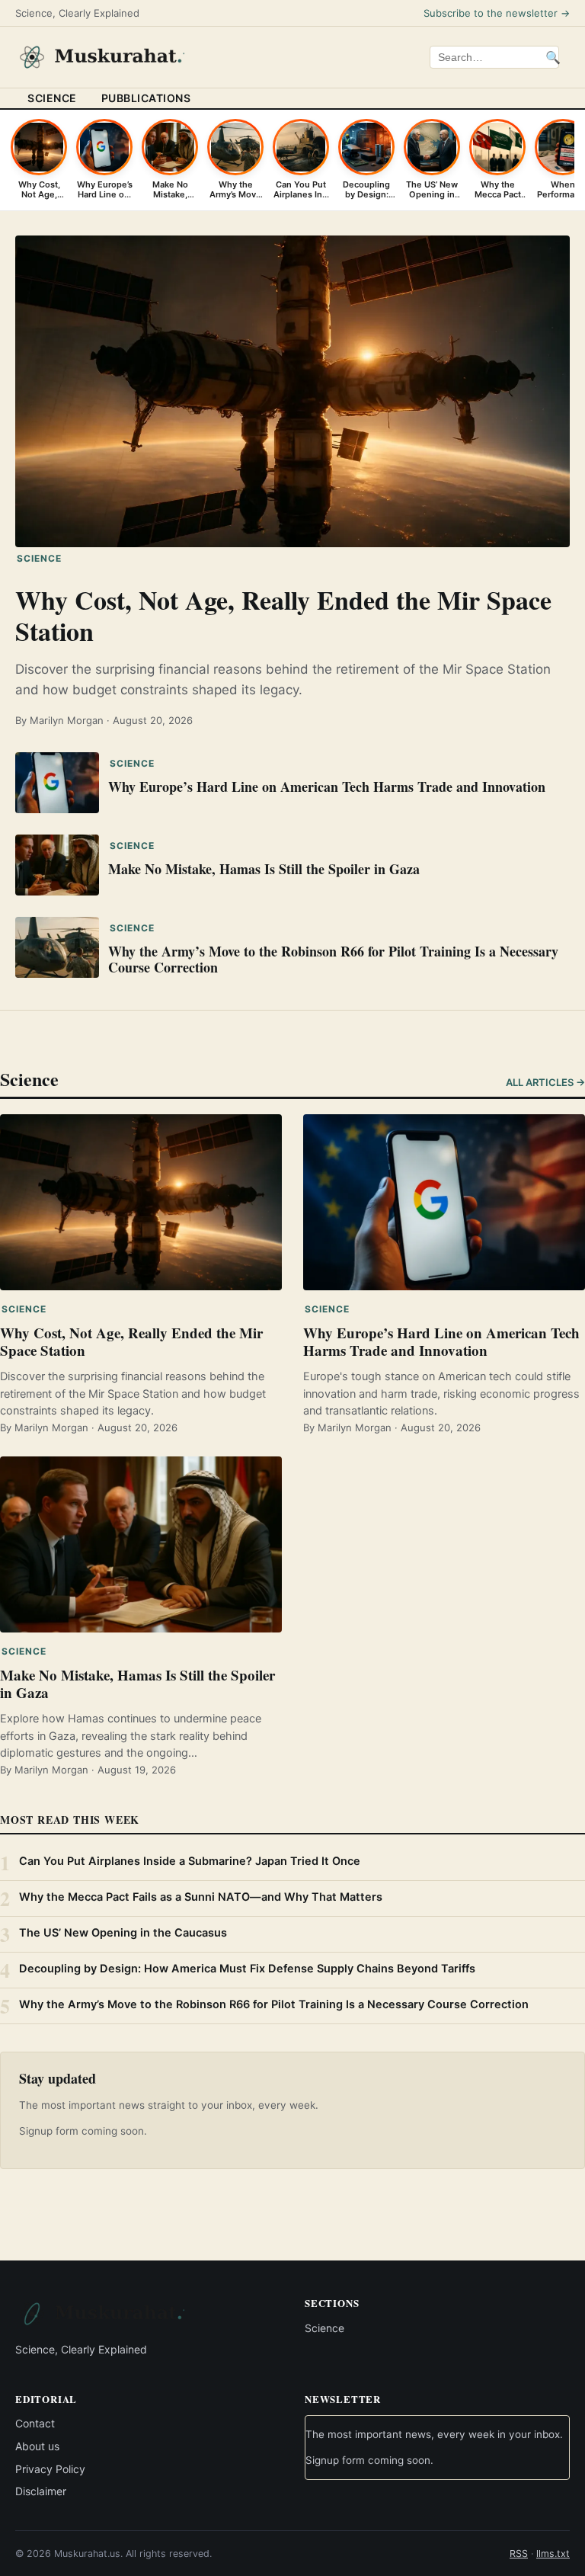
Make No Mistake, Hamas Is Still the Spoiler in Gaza (264, 869)
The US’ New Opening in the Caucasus (123, 1933)
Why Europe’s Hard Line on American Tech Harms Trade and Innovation (327, 787)
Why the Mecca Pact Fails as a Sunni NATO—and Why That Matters (201, 1897)
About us (37, 2446)
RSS (519, 2554)
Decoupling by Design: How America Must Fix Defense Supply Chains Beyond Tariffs (247, 1969)
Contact (35, 2423)
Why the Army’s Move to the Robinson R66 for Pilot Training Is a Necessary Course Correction (333, 960)
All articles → (545, 1082)
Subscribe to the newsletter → (497, 13)
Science (52, 98)
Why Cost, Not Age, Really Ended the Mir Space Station (283, 615)
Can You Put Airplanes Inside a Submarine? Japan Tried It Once (190, 1861)
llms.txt (553, 2554)
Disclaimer (41, 2491)
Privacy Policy (50, 2468)
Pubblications (146, 98)
